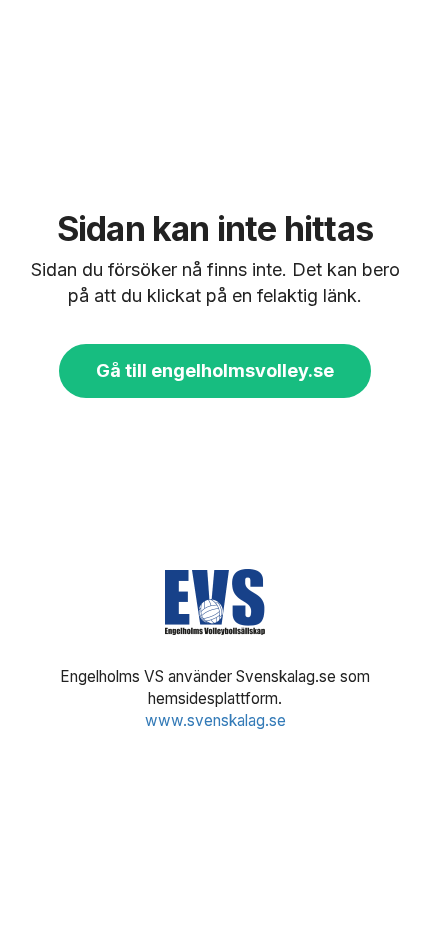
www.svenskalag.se (215, 720)
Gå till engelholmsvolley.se (215, 370)
